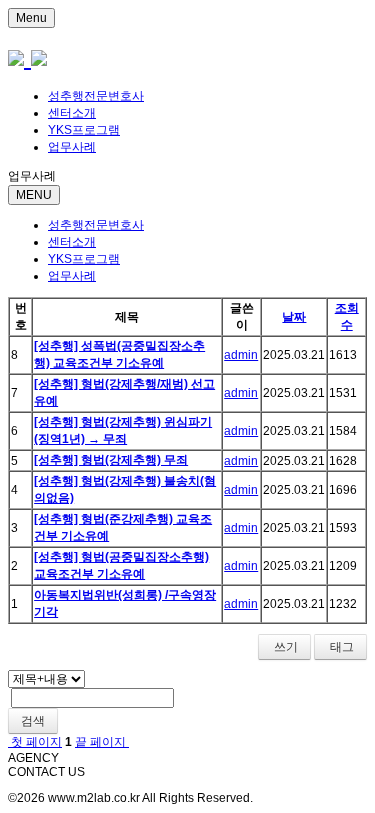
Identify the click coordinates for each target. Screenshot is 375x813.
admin (241, 355)
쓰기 (284, 647)
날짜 (294, 317)
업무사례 (72, 147)
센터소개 (72, 113)
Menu (31, 18)
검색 (33, 721)
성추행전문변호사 (96, 96)
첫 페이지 (35, 742)
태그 (340, 647)
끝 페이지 (102, 742)
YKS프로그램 (84, 130)
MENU (34, 195)
